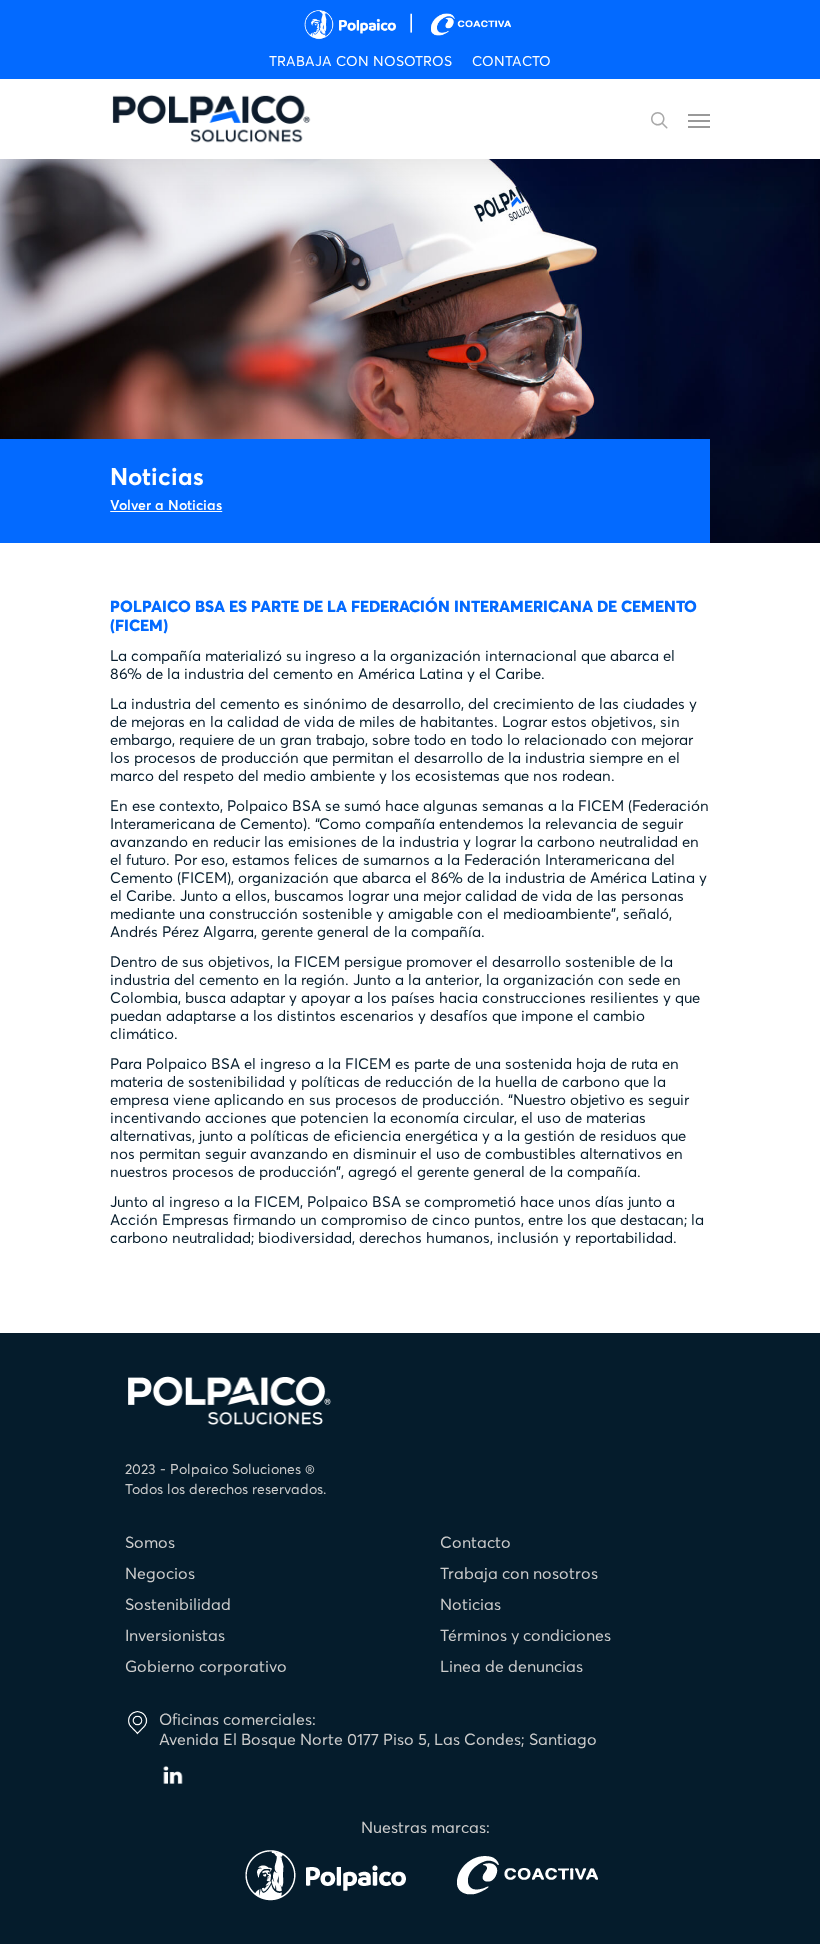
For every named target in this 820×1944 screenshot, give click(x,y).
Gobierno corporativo (206, 1667)
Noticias (470, 1605)
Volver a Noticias (166, 506)
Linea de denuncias (511, 1667)
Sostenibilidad (178, 1605)
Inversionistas (175, 1636)
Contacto (475, 1543)
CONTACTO (511, 62)
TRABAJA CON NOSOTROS (360, 62)
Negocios (160, 1574)
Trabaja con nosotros (519, 1574)
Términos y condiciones (525, 1636)
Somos (150, 1543)
